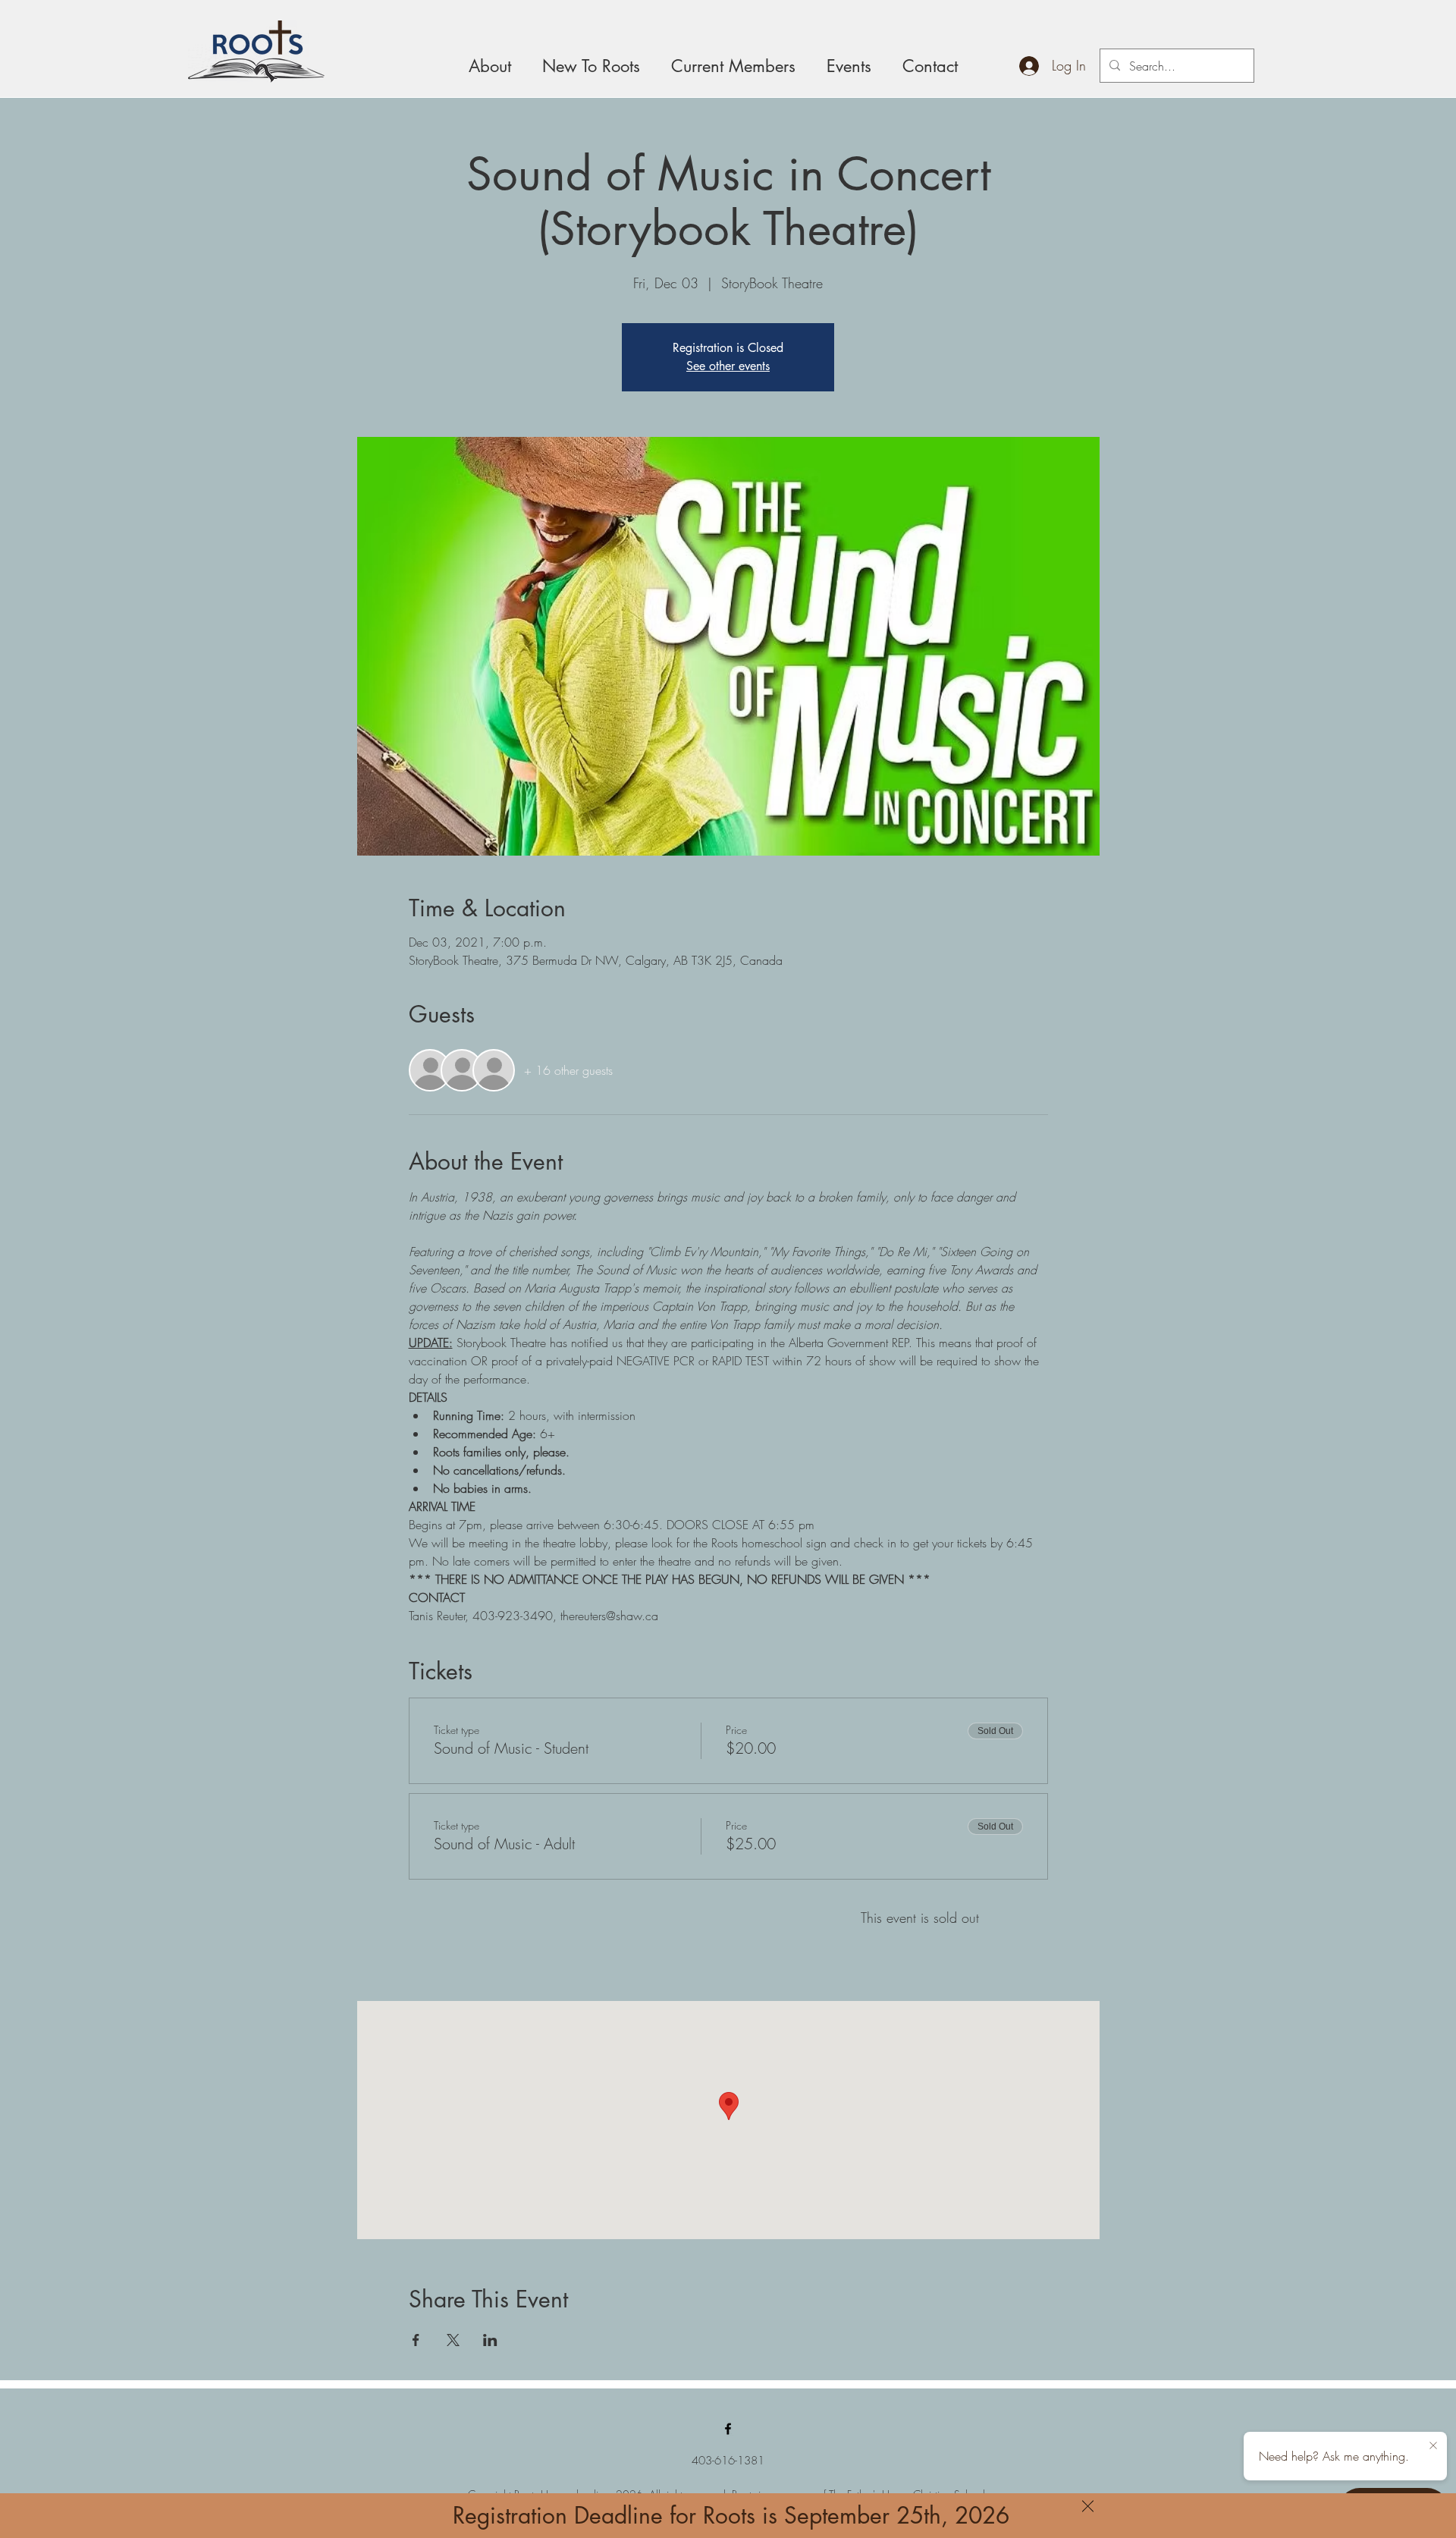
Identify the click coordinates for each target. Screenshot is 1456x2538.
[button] (1088, 2506)
